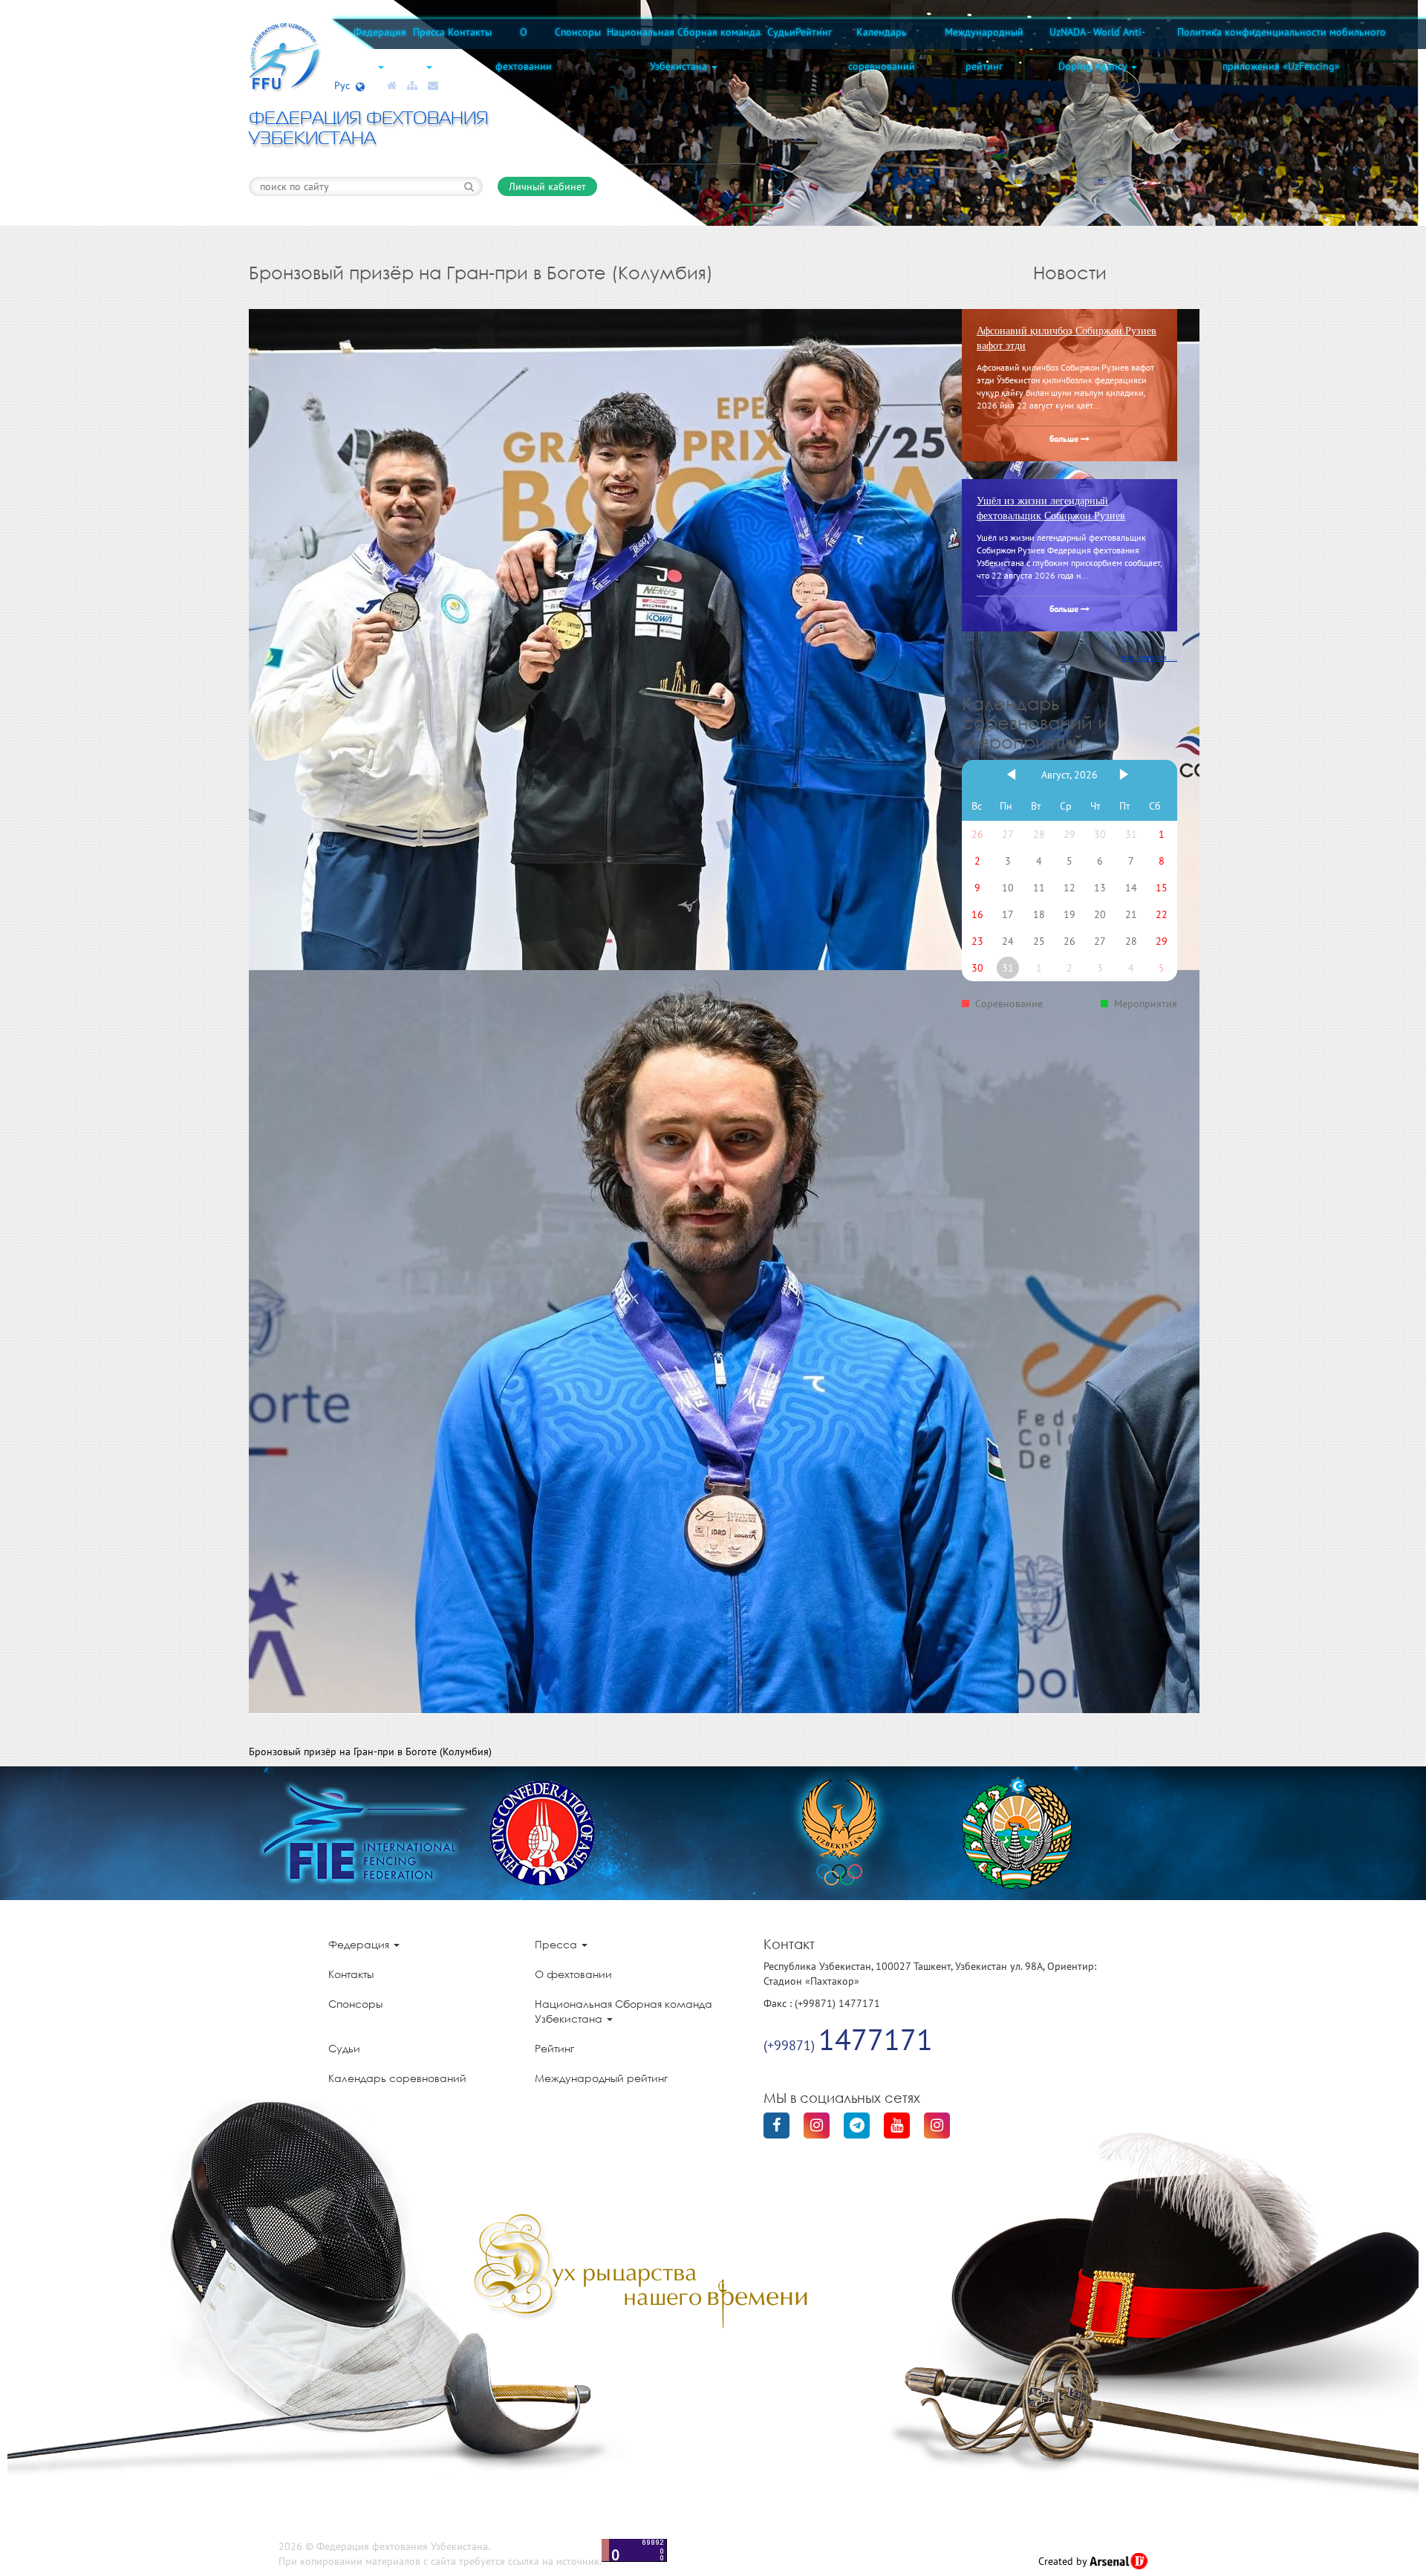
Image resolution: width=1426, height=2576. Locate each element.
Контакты (470, 32)
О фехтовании (524, 49)
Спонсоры (578, 32)
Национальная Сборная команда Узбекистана (684, 49)
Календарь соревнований (882, 49)
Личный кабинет (547, 186)
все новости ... (1149, 657)
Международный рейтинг (984, 49)
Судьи (781, 32)
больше (1065, 440)
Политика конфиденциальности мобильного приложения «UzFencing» (1282, 49)
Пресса (429, 32)
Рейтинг (814, 32)
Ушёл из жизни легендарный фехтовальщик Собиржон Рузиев (1051, 508)
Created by (1064, 2561)
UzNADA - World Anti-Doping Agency (1097, 49)
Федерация (380, 32)
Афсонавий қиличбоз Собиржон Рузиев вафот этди (1067, 338)
